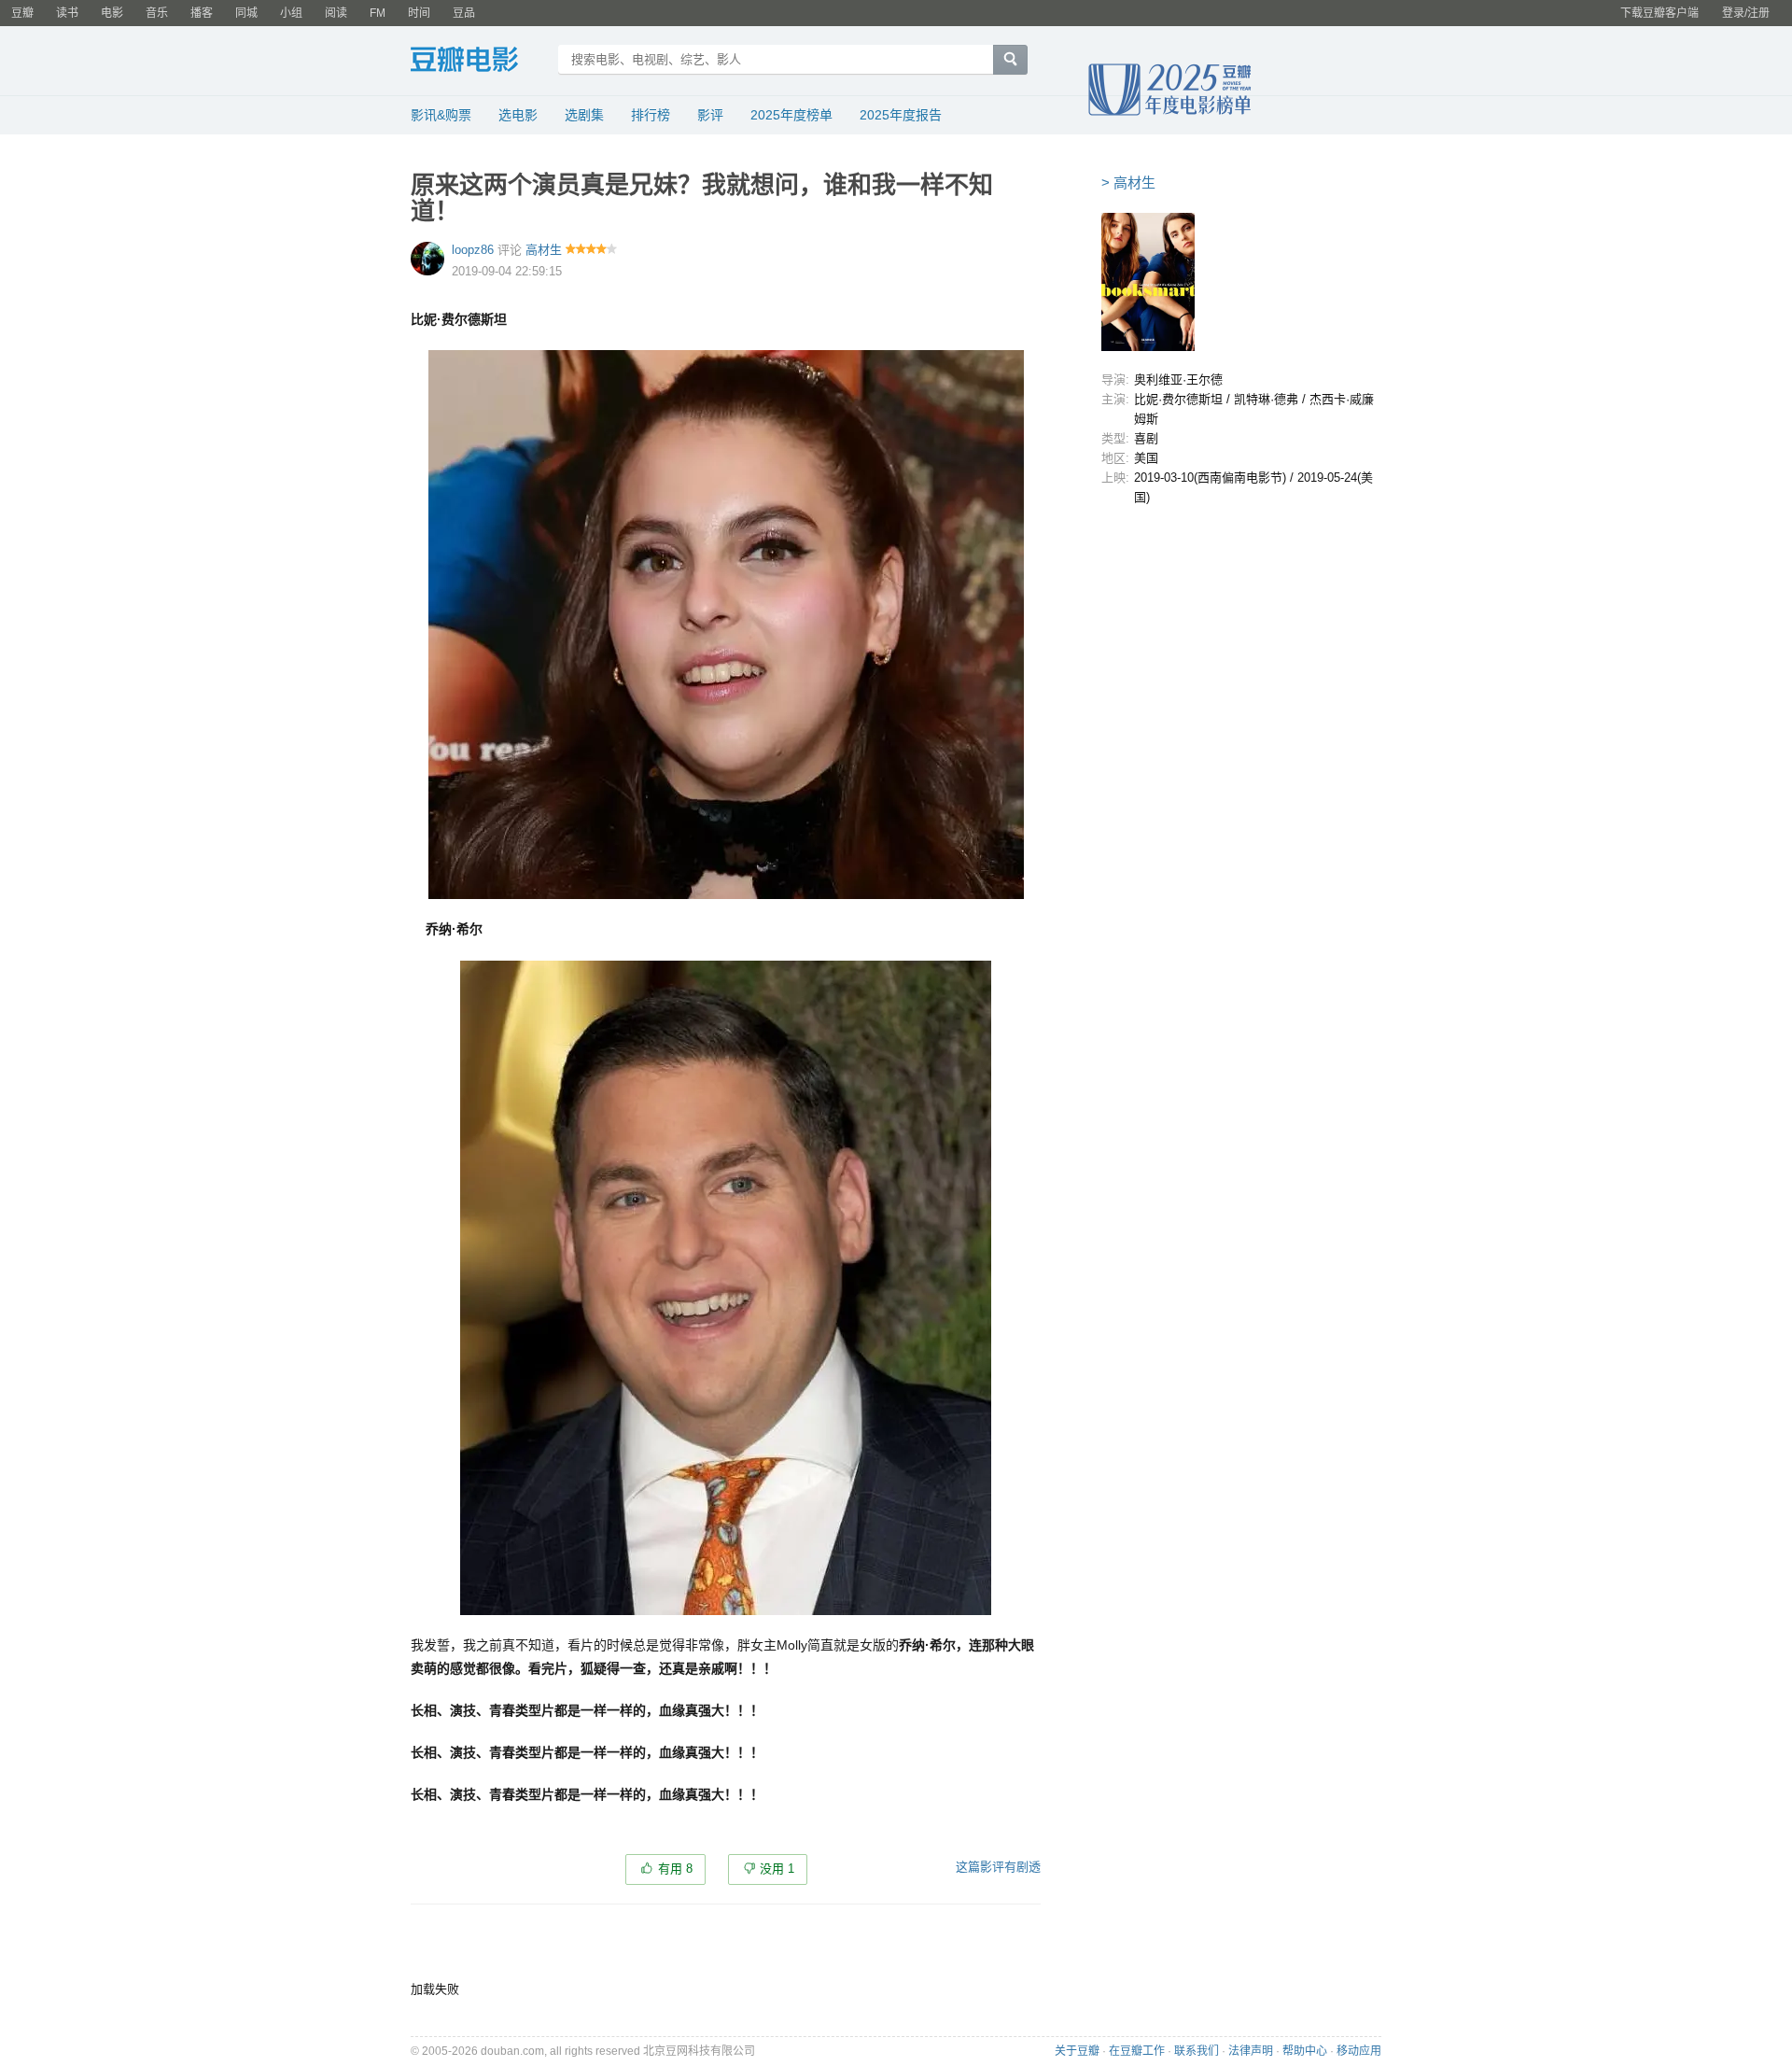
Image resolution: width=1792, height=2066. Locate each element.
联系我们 (1197, 2051)
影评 (710, 115)
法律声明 (1251, 2051)
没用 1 (777, 1869)
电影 (112, 13)
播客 (202, 13)
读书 (67, 13)
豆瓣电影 (478, 62)
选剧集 (584, 115)
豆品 (464, 13)
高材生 (544, 250)
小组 (291, 13)
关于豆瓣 (1077, 2051)
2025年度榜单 (791, 115)
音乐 (157, 13)
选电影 (518, 115)
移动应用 (1359, 2051)
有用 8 (675, 1869)
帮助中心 (1305, 2051)
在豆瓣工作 (1137, 2051)
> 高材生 (1128, 183)
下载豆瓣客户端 (1659, 13)
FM (378, 13)
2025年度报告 (901, 115)
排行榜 (651, 115)
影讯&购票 (441, 115)
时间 (419, 13)
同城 (246, 13)
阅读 (336, 13)
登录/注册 (1746, 13)
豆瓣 (22, 13)
